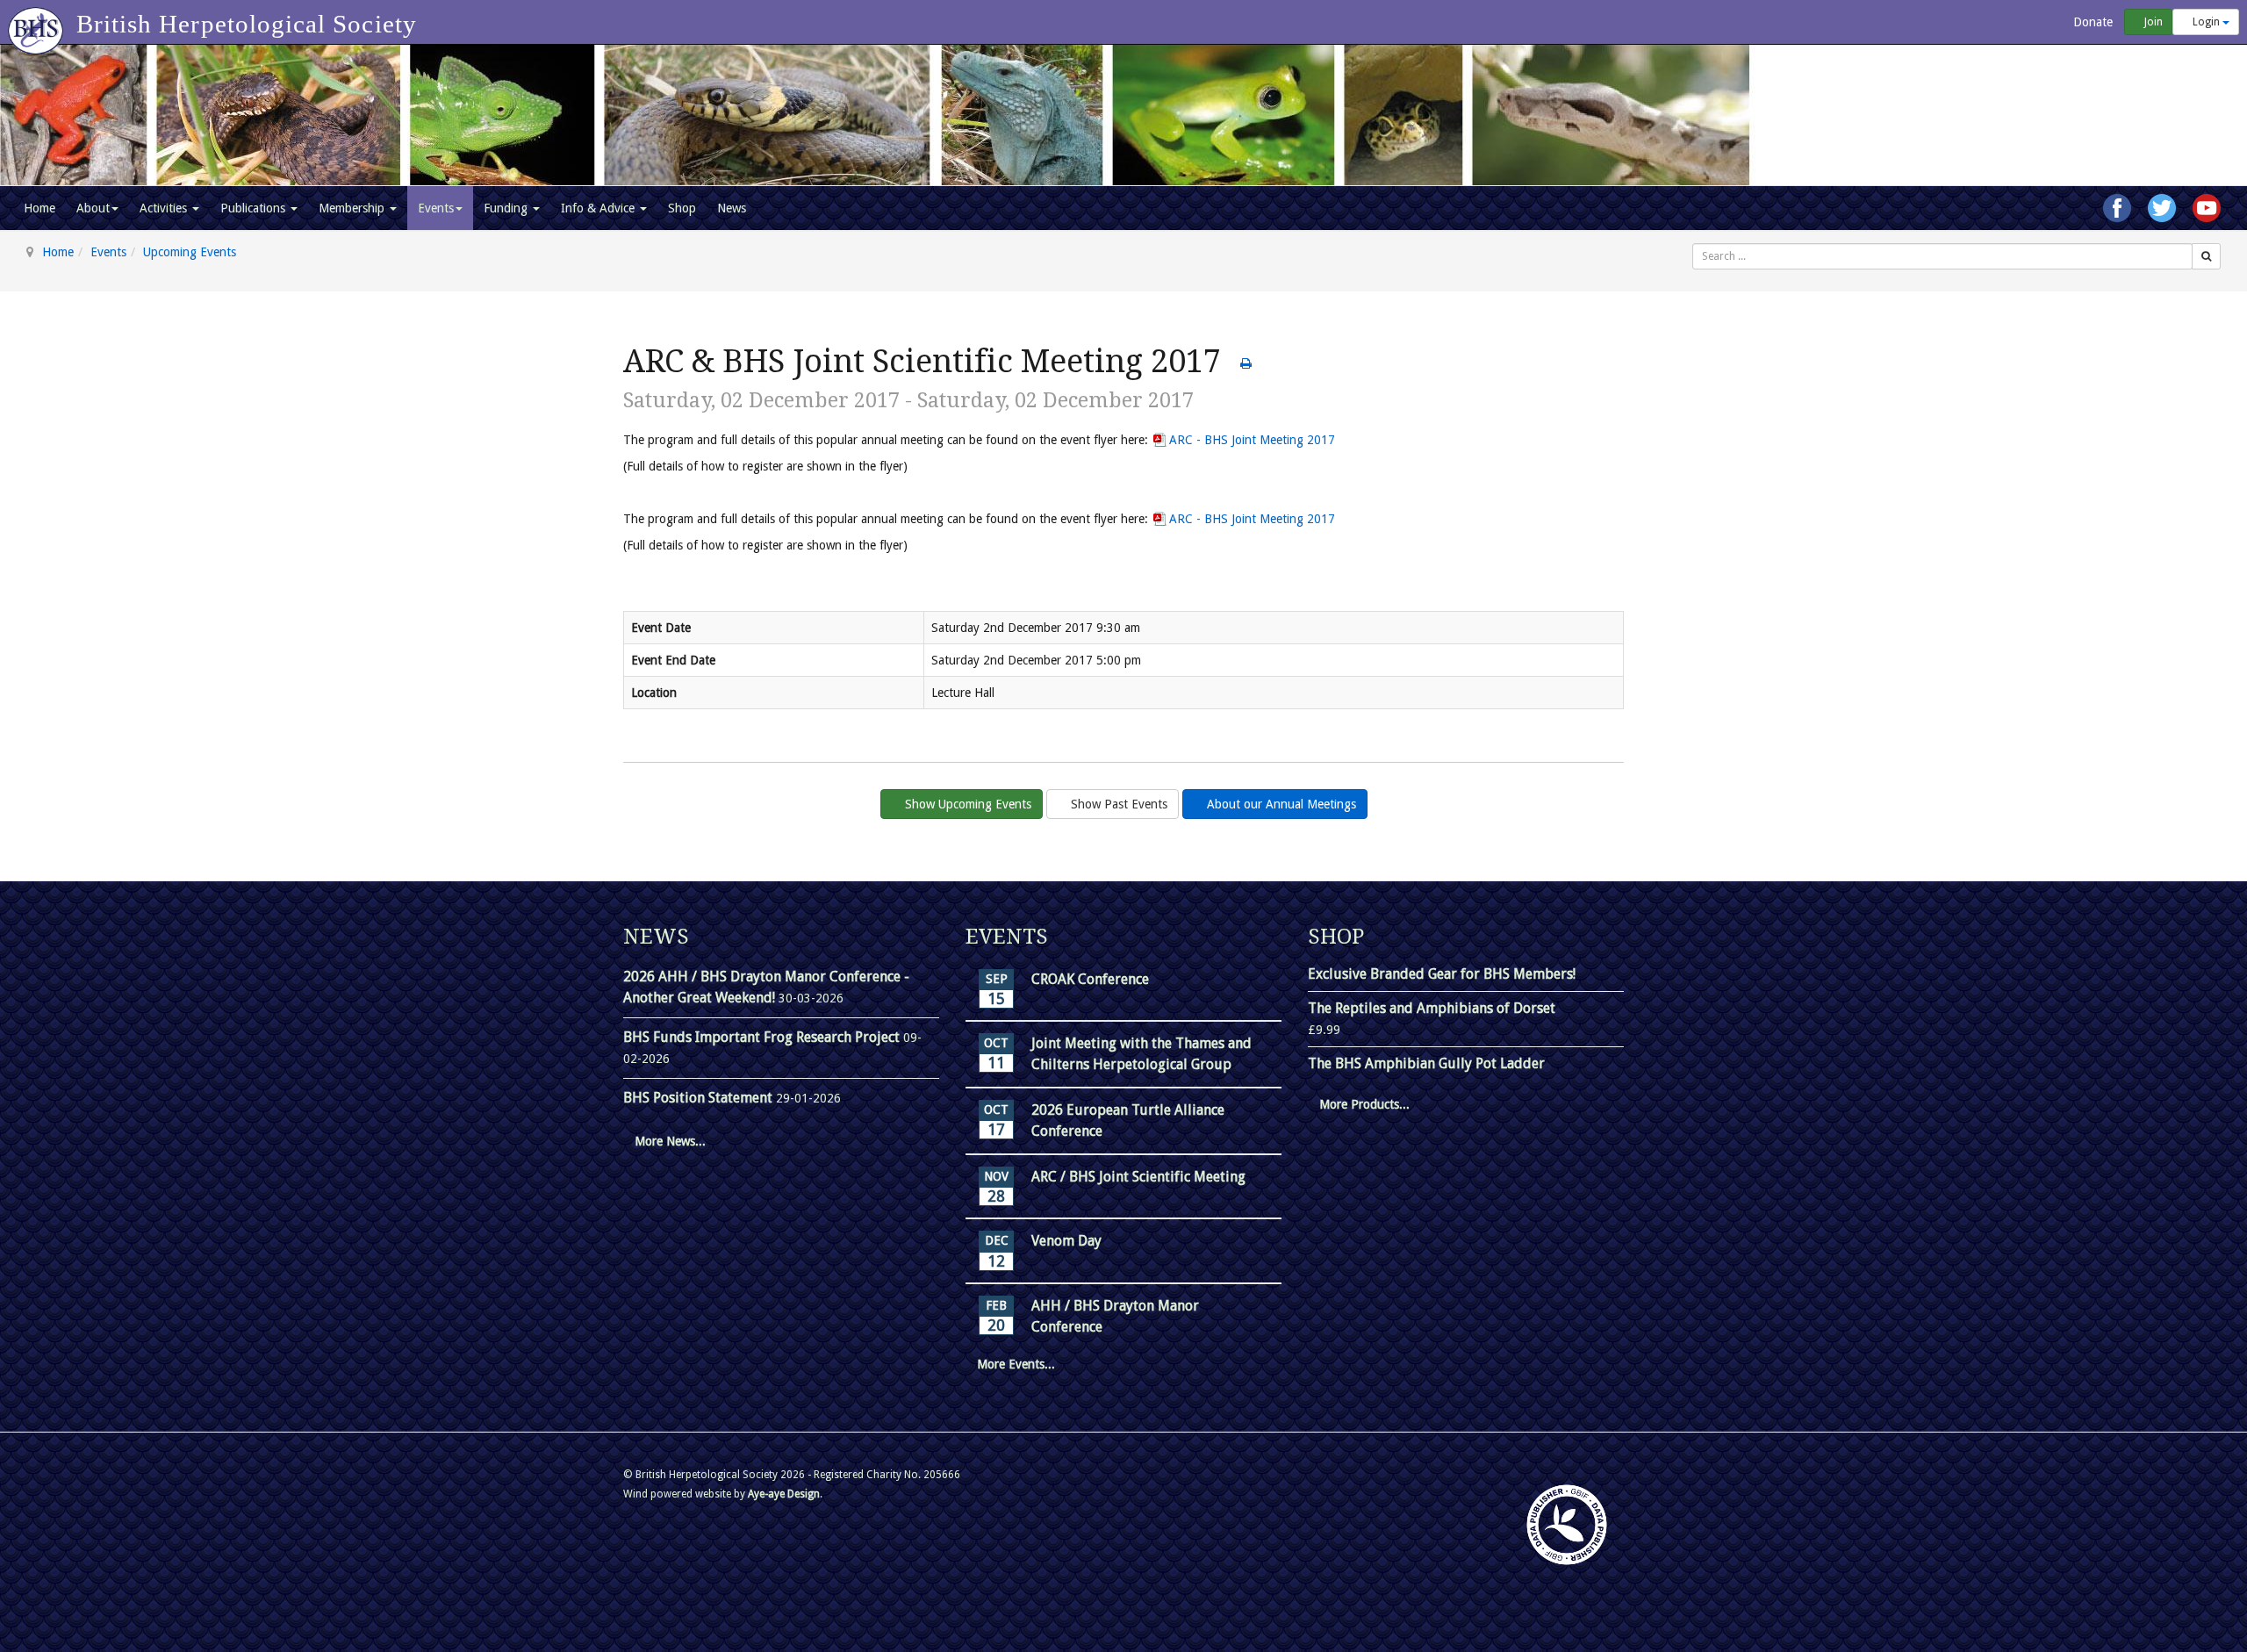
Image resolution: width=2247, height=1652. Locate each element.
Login (2206, 22)
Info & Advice (599, 208)
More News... (670, 1141)
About (93, 208)
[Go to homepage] (38, 22)
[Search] (2206, 256)
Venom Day (1066, 1241)
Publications (255, 208)
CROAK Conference (1090, 979)
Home (39, 208)
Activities (165, 208)
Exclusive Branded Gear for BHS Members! (1442, 974)
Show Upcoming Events (966, 804)
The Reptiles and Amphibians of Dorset (1432, 1008)
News (732, 208)
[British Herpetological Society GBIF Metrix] (1567, 1525)
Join (2152, 22)
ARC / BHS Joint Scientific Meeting (1138, 1177)
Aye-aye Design (784, 1494)
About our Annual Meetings (1280, 804)
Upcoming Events (190, 252)
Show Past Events (1117, 804)
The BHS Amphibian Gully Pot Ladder (1426, 1063)
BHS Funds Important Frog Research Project (763, 1037)
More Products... (1364, 1104)
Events (436, 208)
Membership (353, 208)
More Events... (1016, 1364)
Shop (682, 208)
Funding (507, 208)
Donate (2091, 22)
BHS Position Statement (700, 1098)
